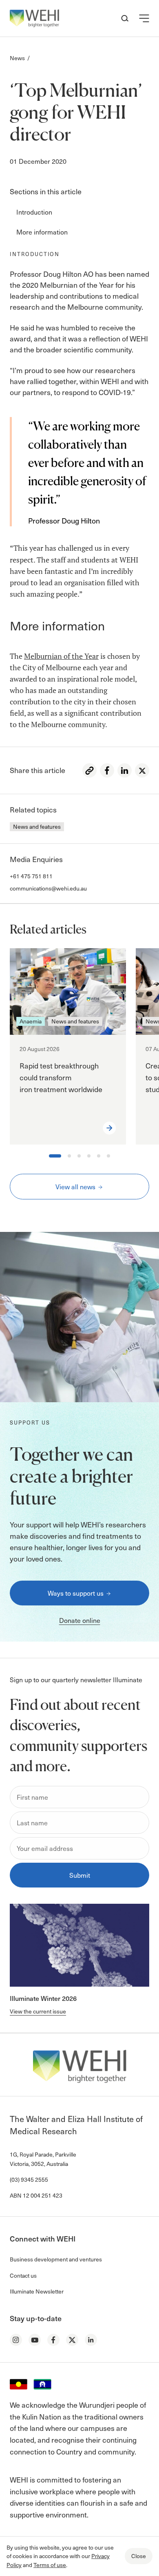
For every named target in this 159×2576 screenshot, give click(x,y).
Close (139, 2556)
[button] (144, 18)
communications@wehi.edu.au (48, 888)
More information (42, 232)
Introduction (34, 212)
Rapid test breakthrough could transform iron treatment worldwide (62, 1077)
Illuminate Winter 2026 (43, 1998)
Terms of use (50, 2565)
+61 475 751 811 (31, 876)
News (17, 58)
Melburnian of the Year (61, 656)
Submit (80, 1875)
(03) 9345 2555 (29, 2180)
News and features (37, 826)
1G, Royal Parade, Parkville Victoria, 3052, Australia (43, 2159)
